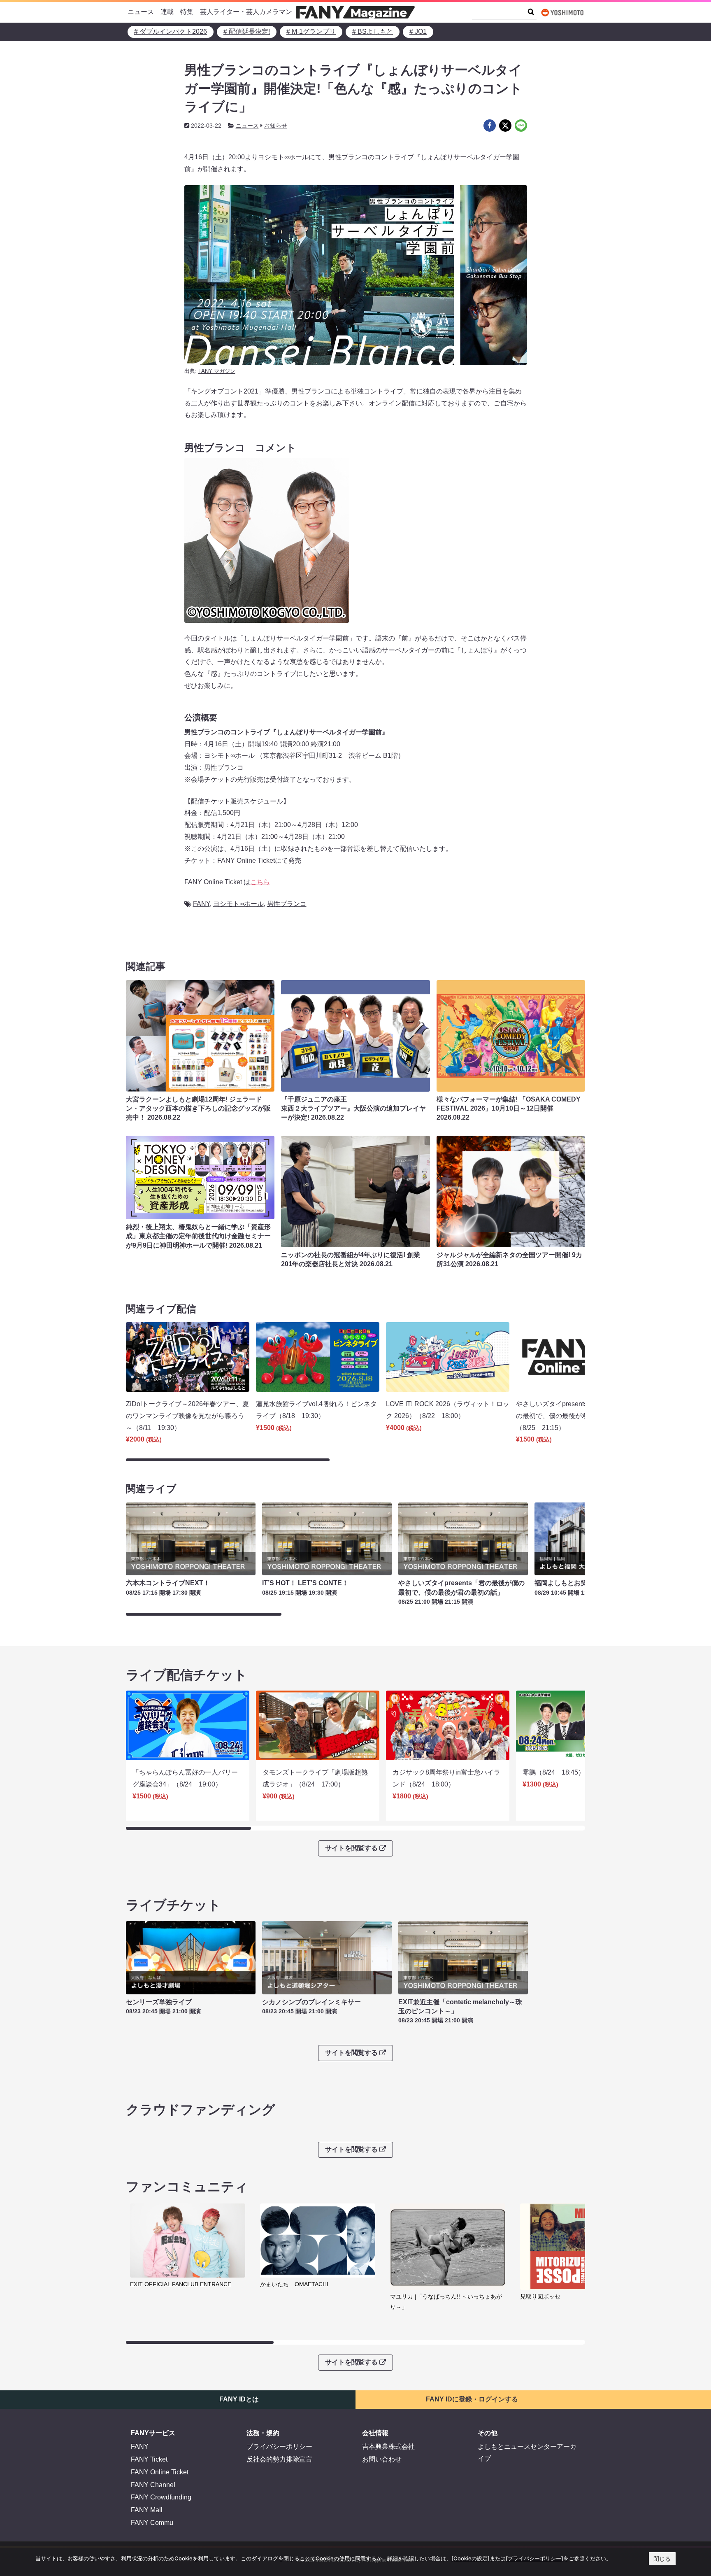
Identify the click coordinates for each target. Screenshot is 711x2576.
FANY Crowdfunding (161, 2497)
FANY (201, 904)
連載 (167, 12)
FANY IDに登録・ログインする (472, 2399)
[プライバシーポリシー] (534, 2558)
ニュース (141, 12)
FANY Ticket (149, 2459)
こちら (260, 882)
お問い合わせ (382, 2459)
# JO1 (418, 31)
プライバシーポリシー (279, 2447)
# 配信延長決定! (247, 31)
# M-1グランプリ (311, 31)
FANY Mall (147, 2510)
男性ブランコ (287, 904)
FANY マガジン (217, 371)
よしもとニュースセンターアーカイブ (527, 2453)
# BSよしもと (373, 31)
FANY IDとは (239, 2399)
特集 (187, 12)
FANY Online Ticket (160, 2472)
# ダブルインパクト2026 (171, 31)
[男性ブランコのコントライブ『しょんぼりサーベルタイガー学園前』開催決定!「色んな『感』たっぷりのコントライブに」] (490, 126)
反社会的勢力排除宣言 (279, 2459)
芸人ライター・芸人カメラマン (246, 12)
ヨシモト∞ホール (238, 904)
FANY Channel (153, 2485)
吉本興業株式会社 (388, 2447)
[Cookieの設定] (471, 2558)
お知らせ (276, 126)
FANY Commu (152, 2523)
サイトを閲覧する (351, 1848)
